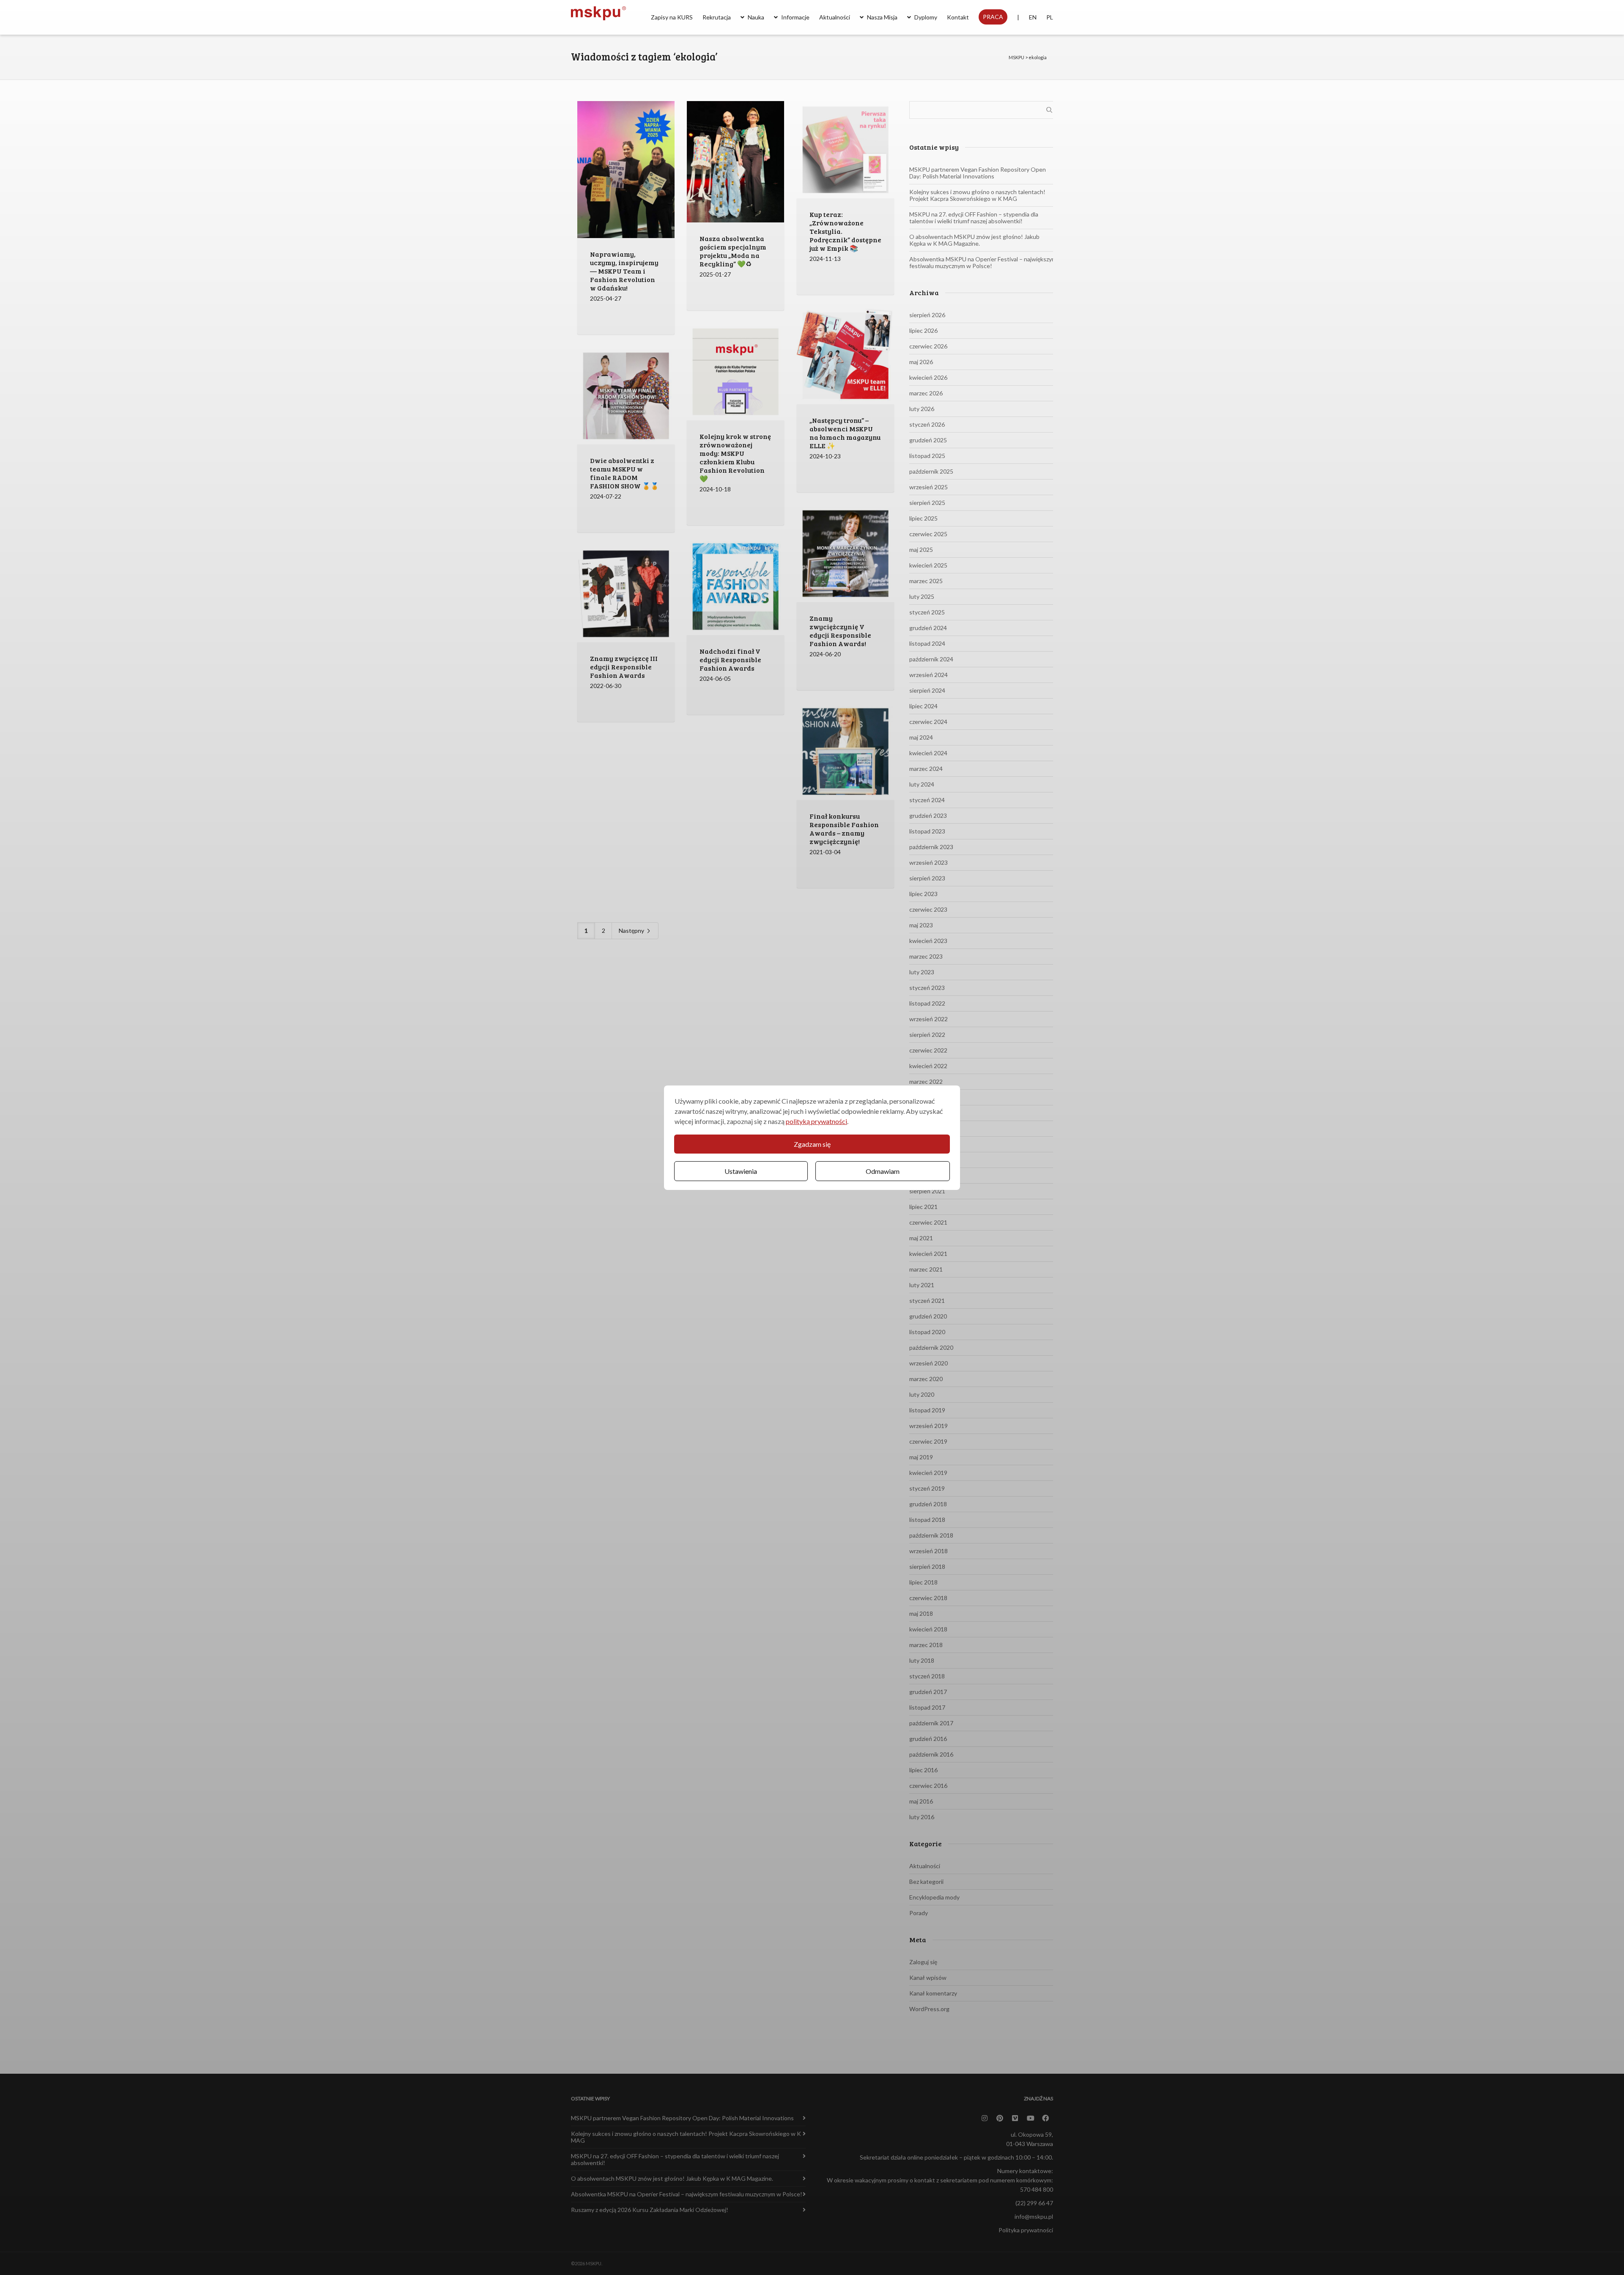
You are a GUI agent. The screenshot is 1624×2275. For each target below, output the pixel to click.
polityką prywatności (816, 1121)
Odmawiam (883, 1171)
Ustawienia (741, 1171)
